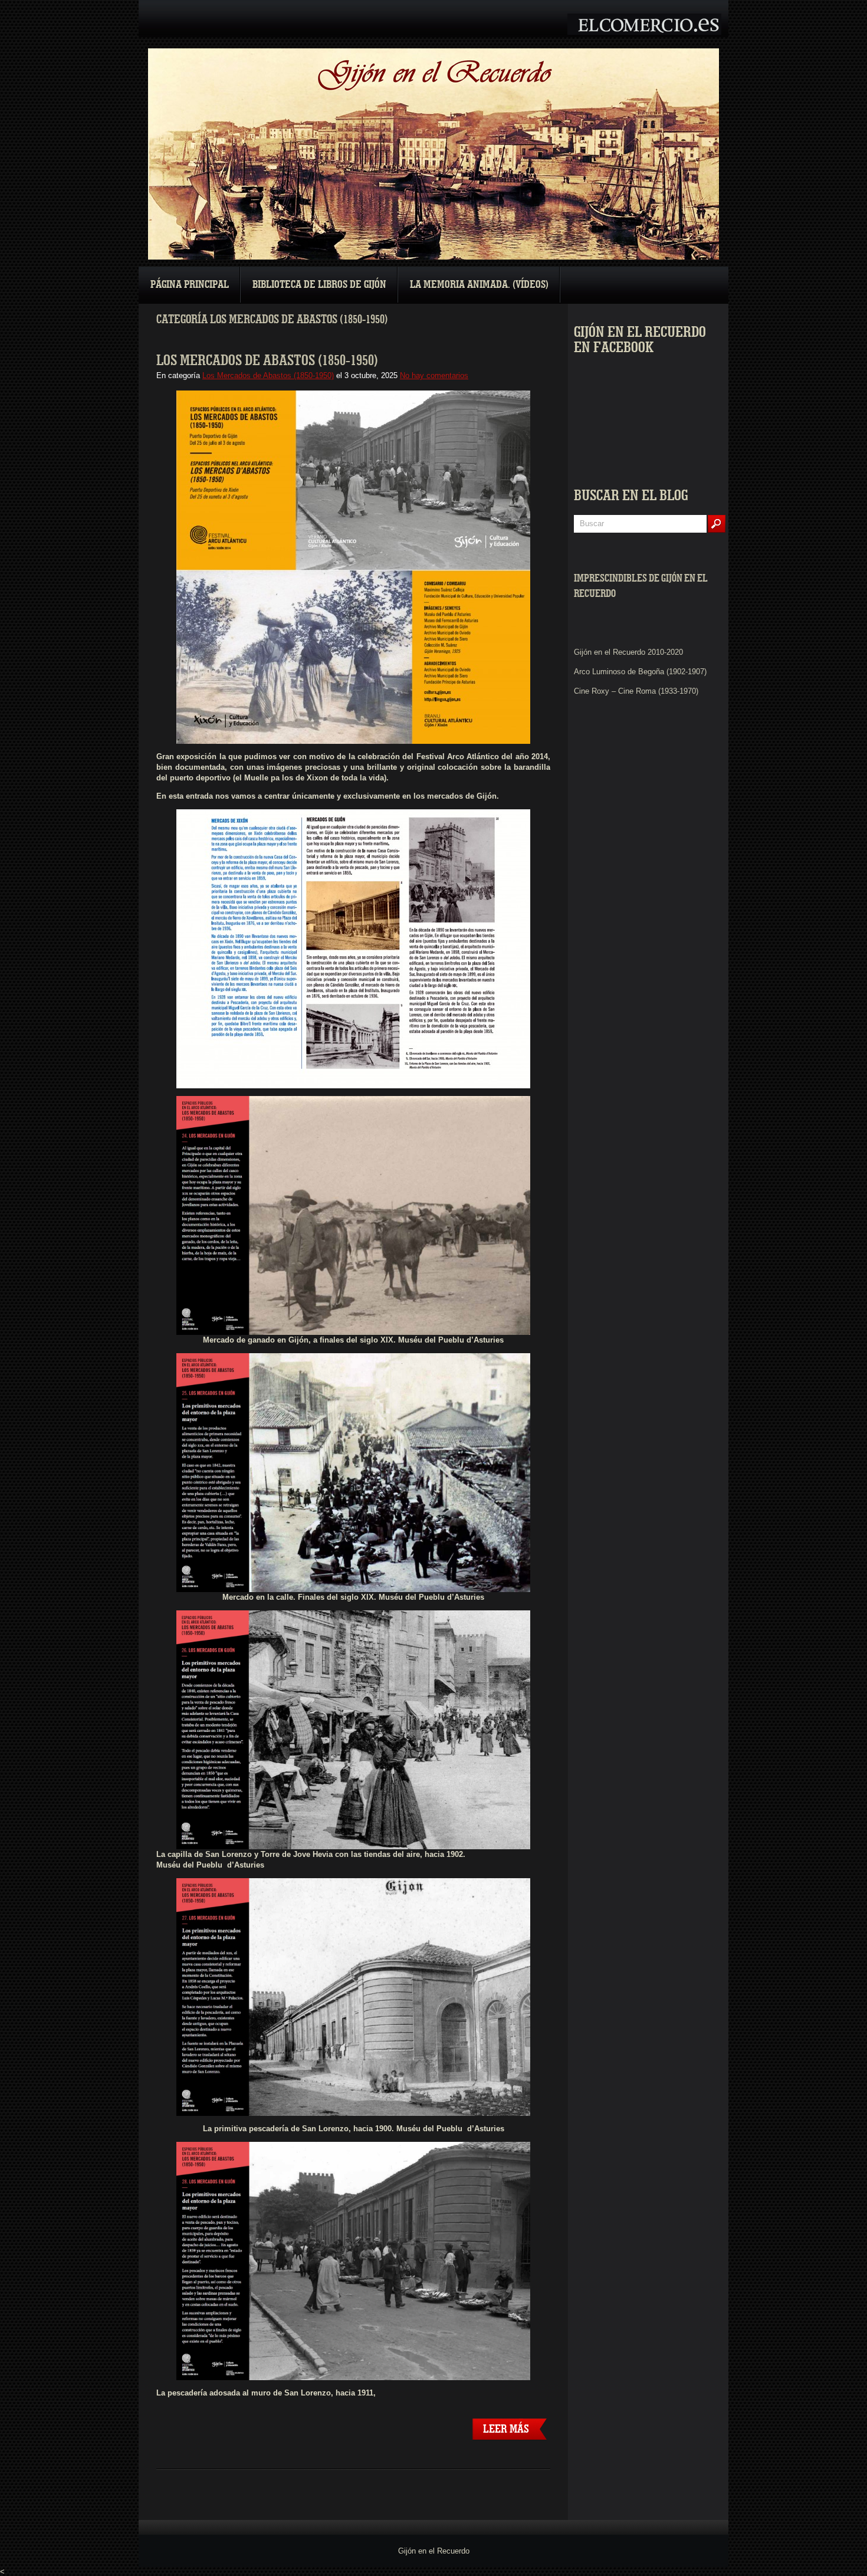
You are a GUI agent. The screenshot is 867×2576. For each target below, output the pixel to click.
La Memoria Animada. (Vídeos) (479, 285)
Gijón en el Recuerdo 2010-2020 (628, 652)
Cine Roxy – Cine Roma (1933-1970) (636, 691)
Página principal (190, 285)
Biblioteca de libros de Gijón (319, 285)
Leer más (506, 2429)
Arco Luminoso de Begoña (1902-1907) (640, 672)
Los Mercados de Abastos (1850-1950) (267, 360)
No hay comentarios (434, 375)
